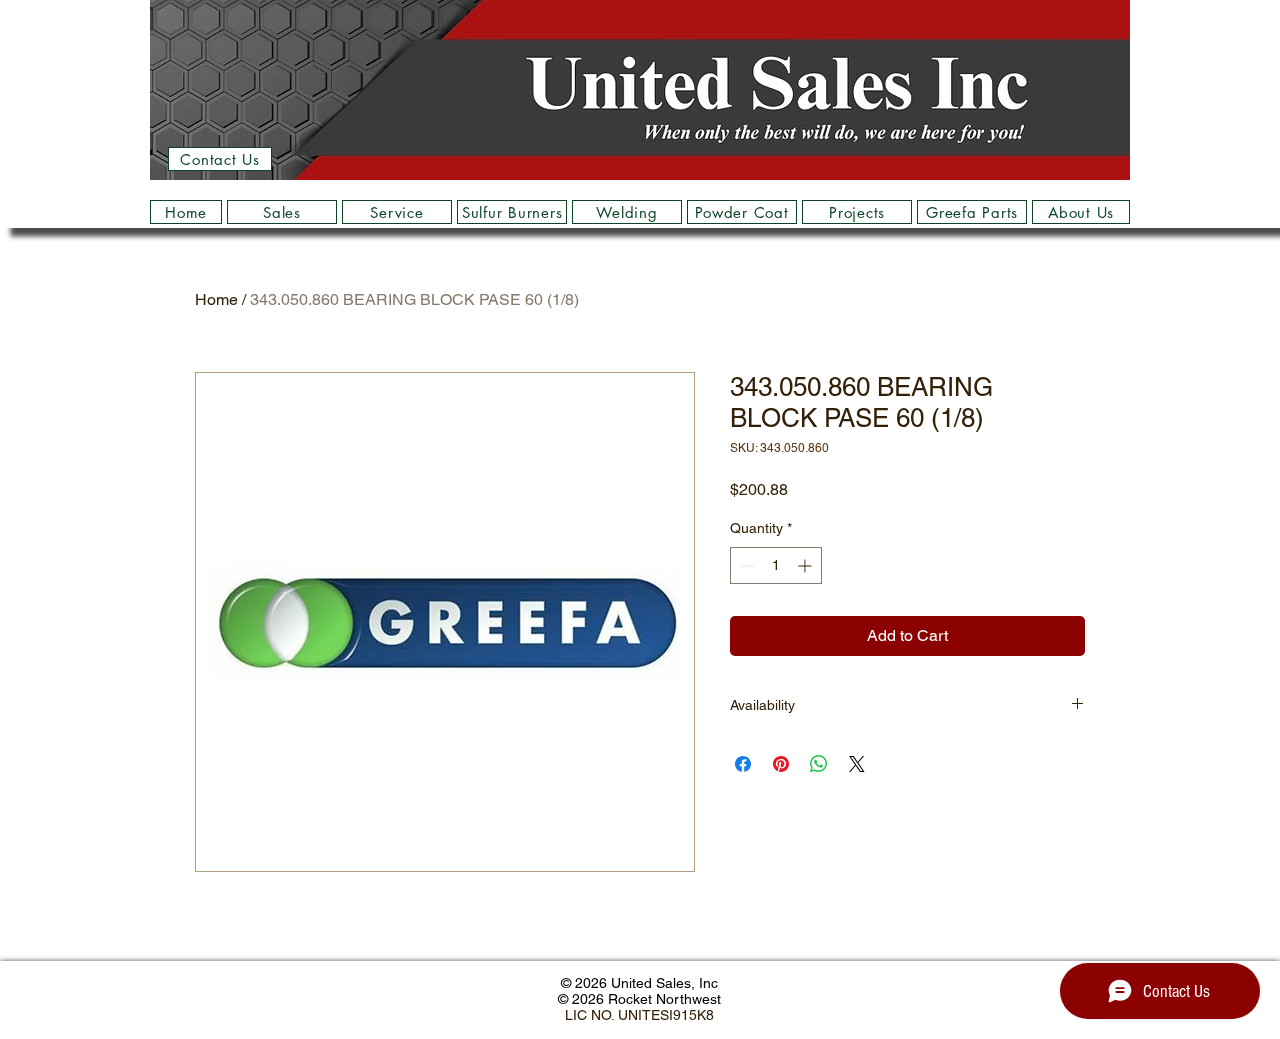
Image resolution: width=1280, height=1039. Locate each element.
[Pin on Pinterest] (781, 764)
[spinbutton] (776, 565)
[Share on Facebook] (743, 764)
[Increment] (806, 565)
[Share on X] (857, 764)
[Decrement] (745, 565)
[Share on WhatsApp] (819, 764)
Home (216, 299)
